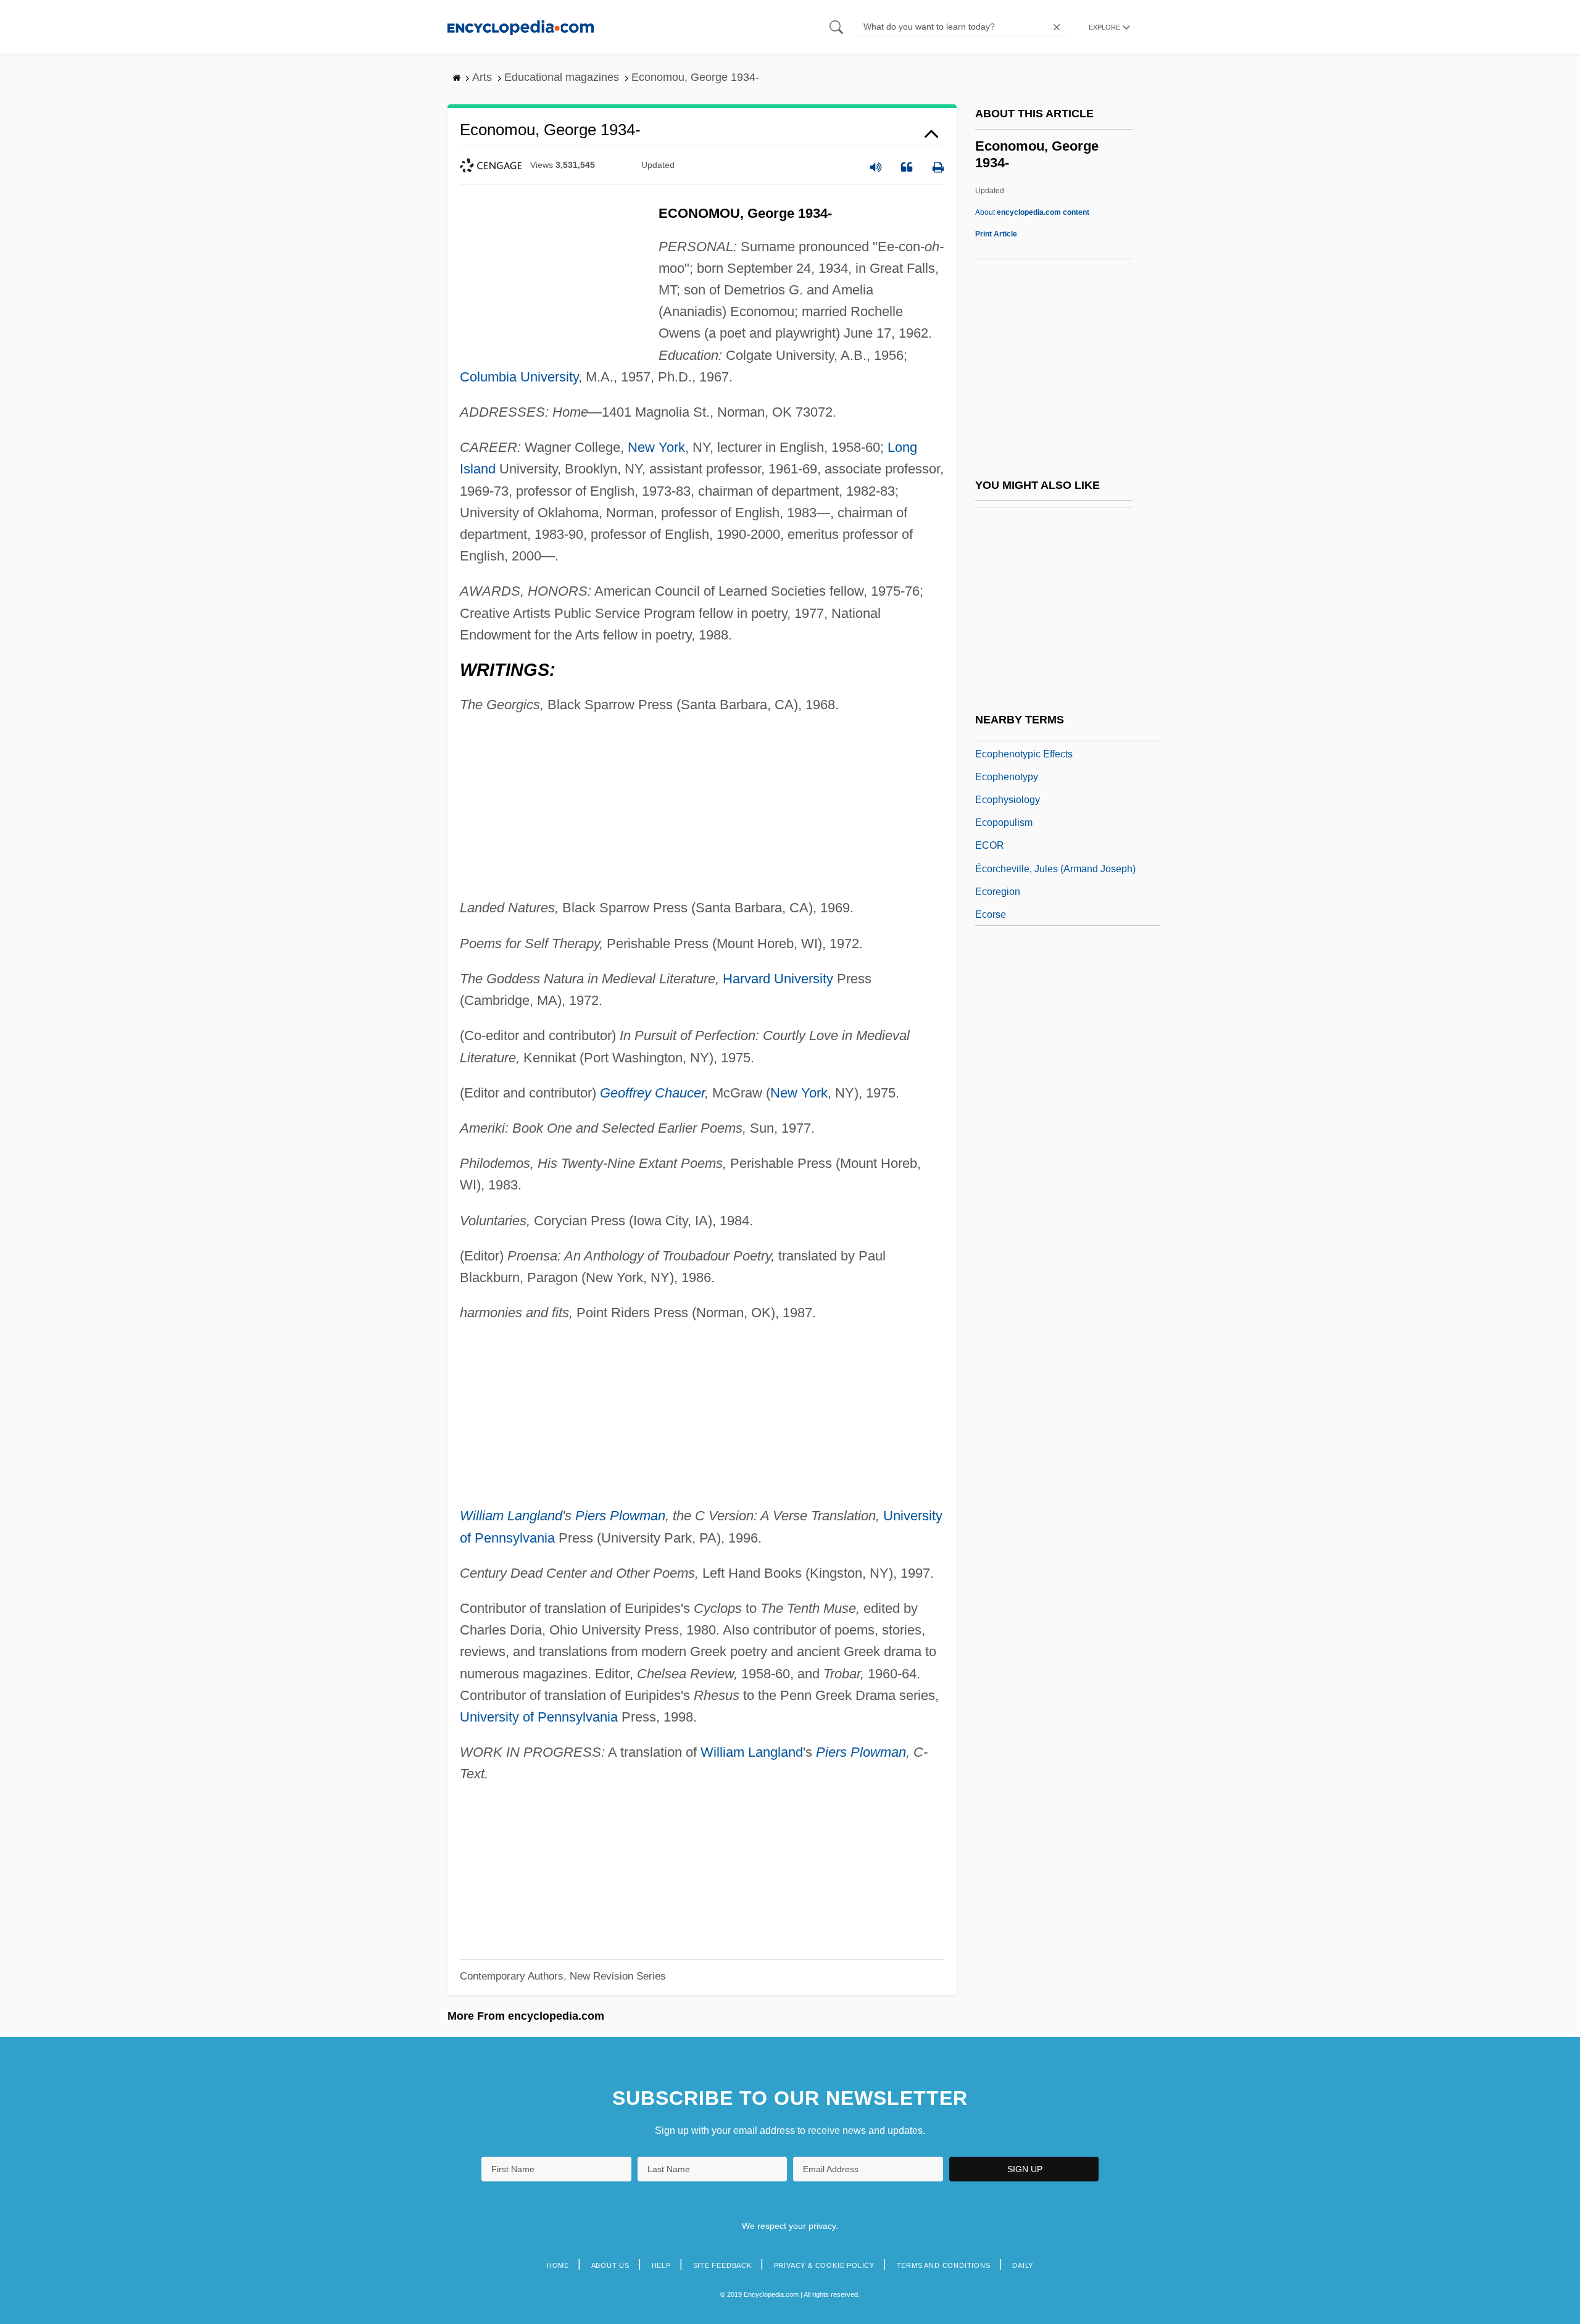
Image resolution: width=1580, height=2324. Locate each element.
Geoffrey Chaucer (652, 1093)
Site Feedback (722, 2265)
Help (661, 2265)
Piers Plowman (620, 1516)
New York (656, 447)
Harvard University (778, 979)
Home (558, 2265)
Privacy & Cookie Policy (824, 2265)
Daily (1023, 2265)
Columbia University (519, 377)
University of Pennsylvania (539, 1717)
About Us (610, 2265)
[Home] (521, 27)
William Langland (511, 1516)
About (1032, 212)
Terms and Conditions (944, 2265)
